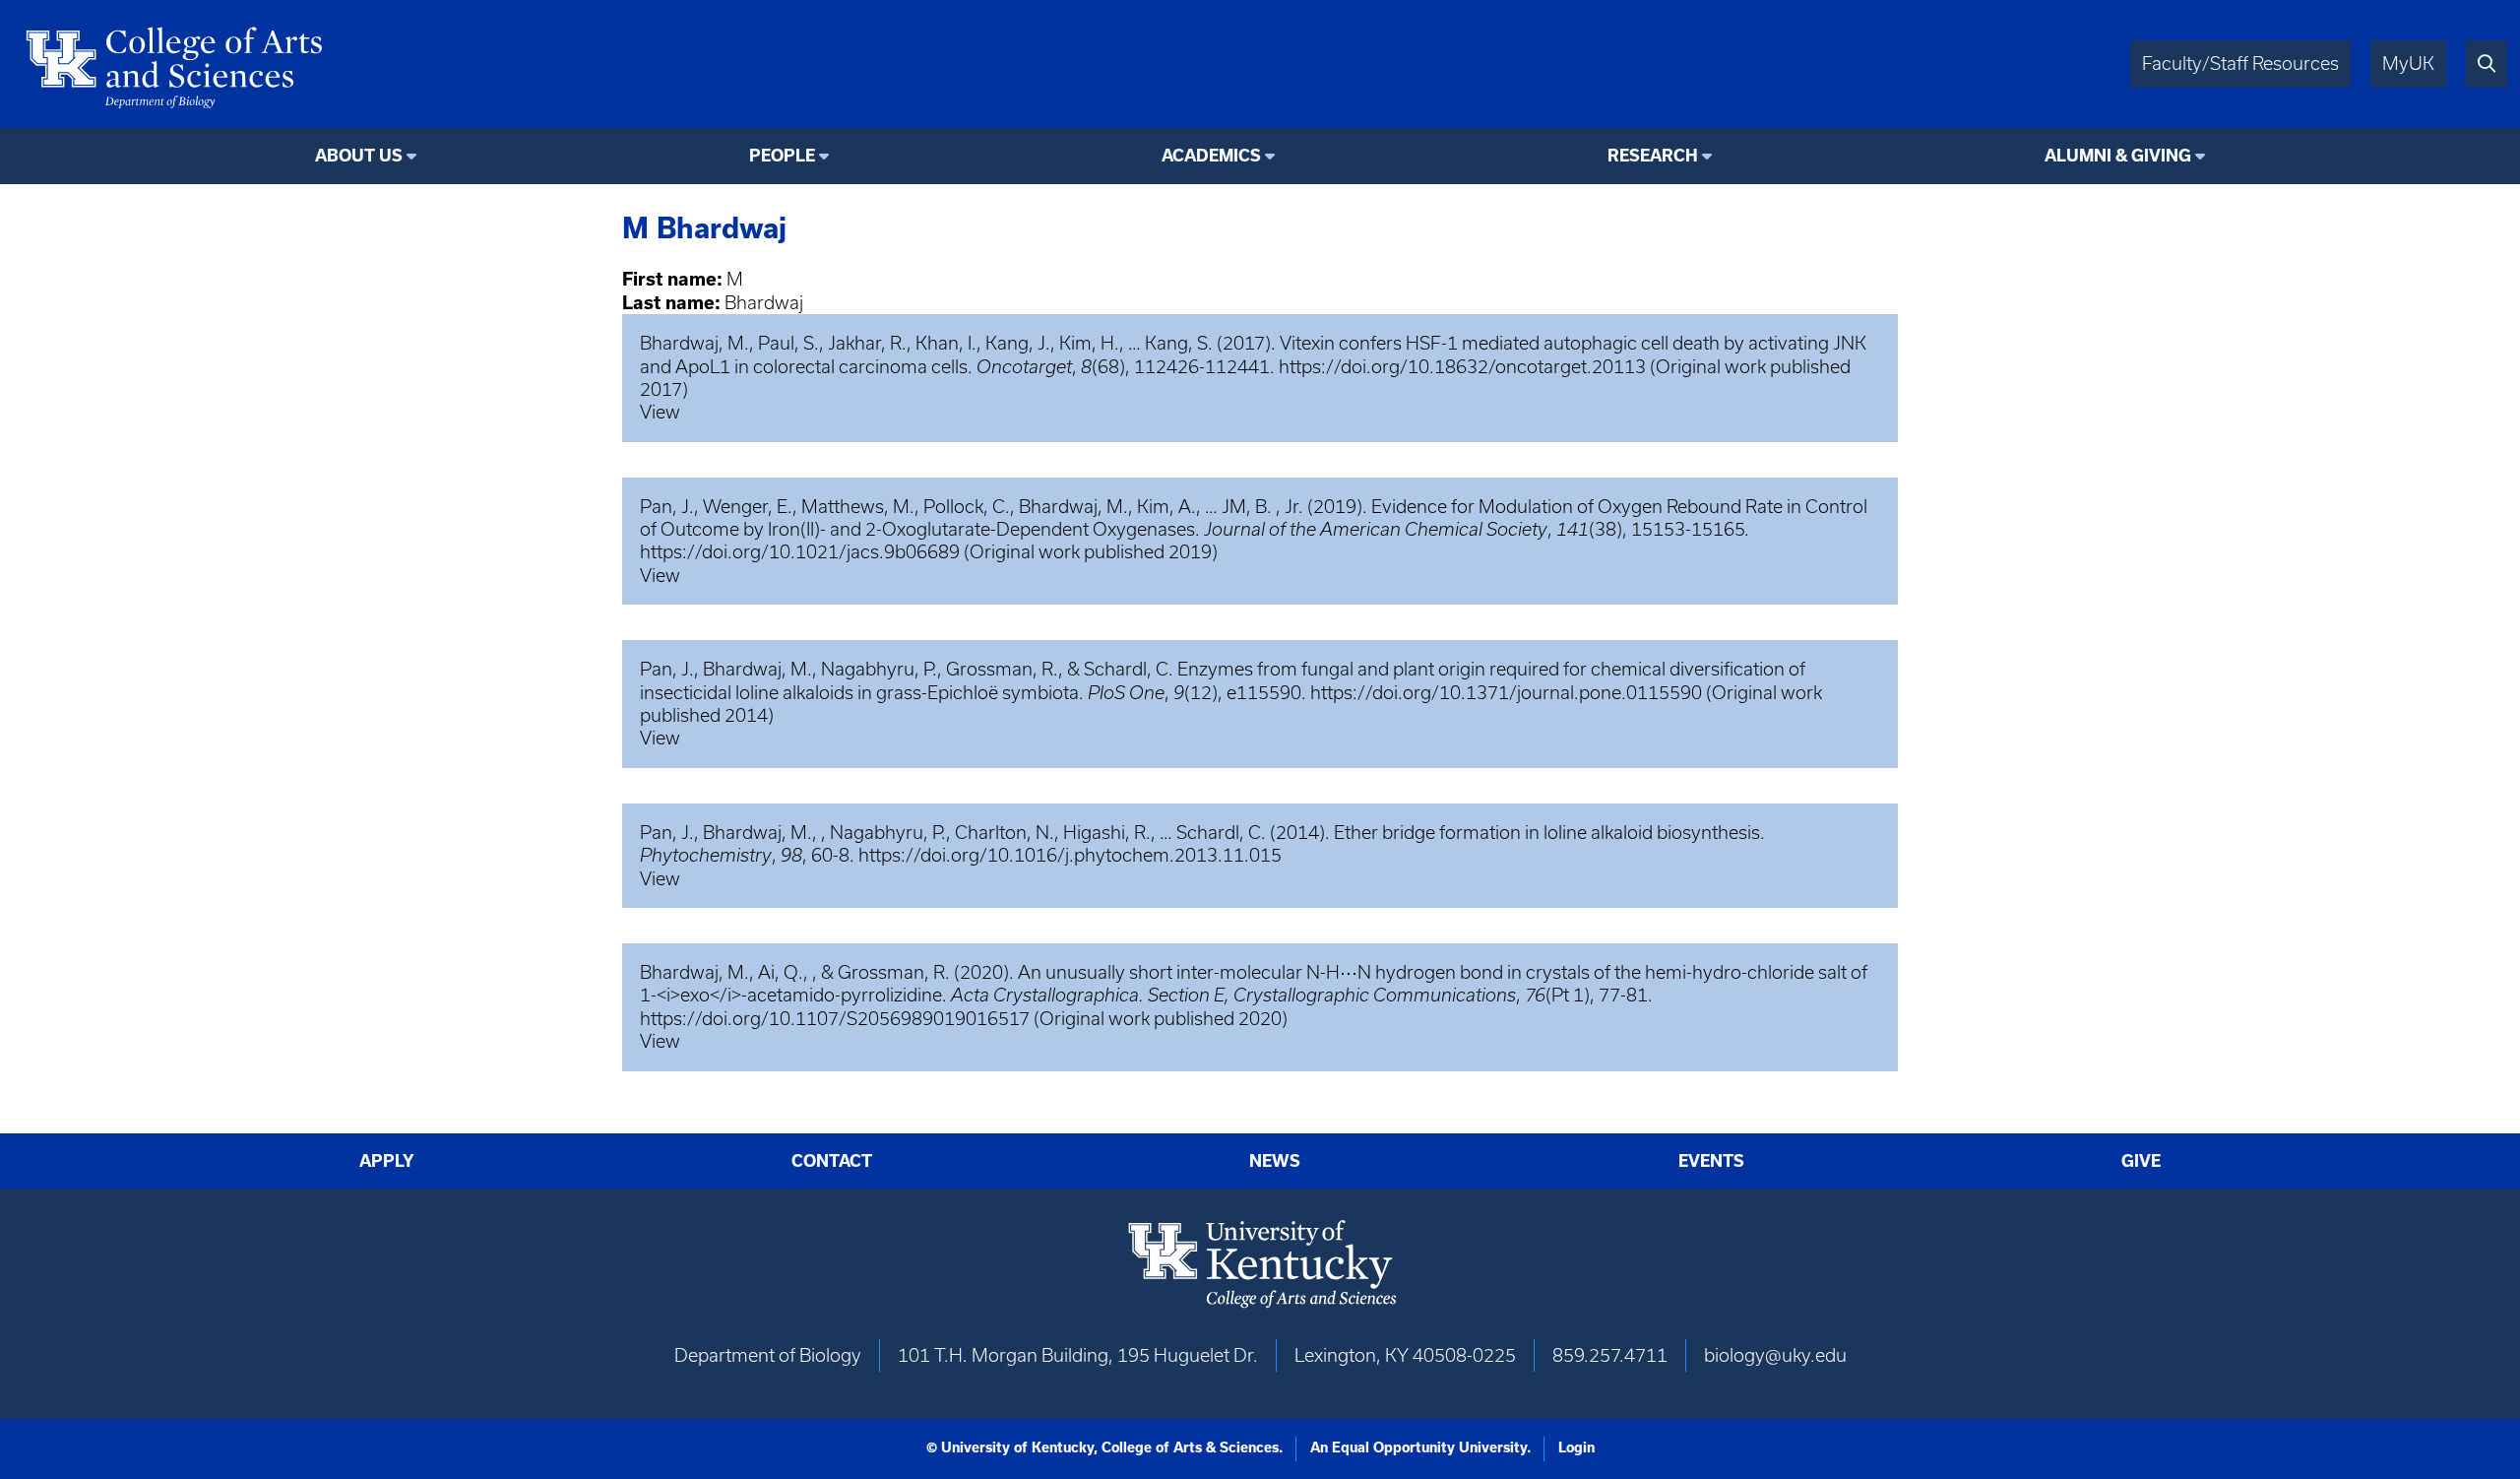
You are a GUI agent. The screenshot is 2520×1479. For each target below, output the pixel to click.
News (1275, 1161)
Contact (832, 1161)
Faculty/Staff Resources (2240, 64)
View (660, 412)
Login (1576, 1447)
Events (1711, 1161)
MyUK (2408, 64)
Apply (387, 1161)
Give (2141, 1161)
